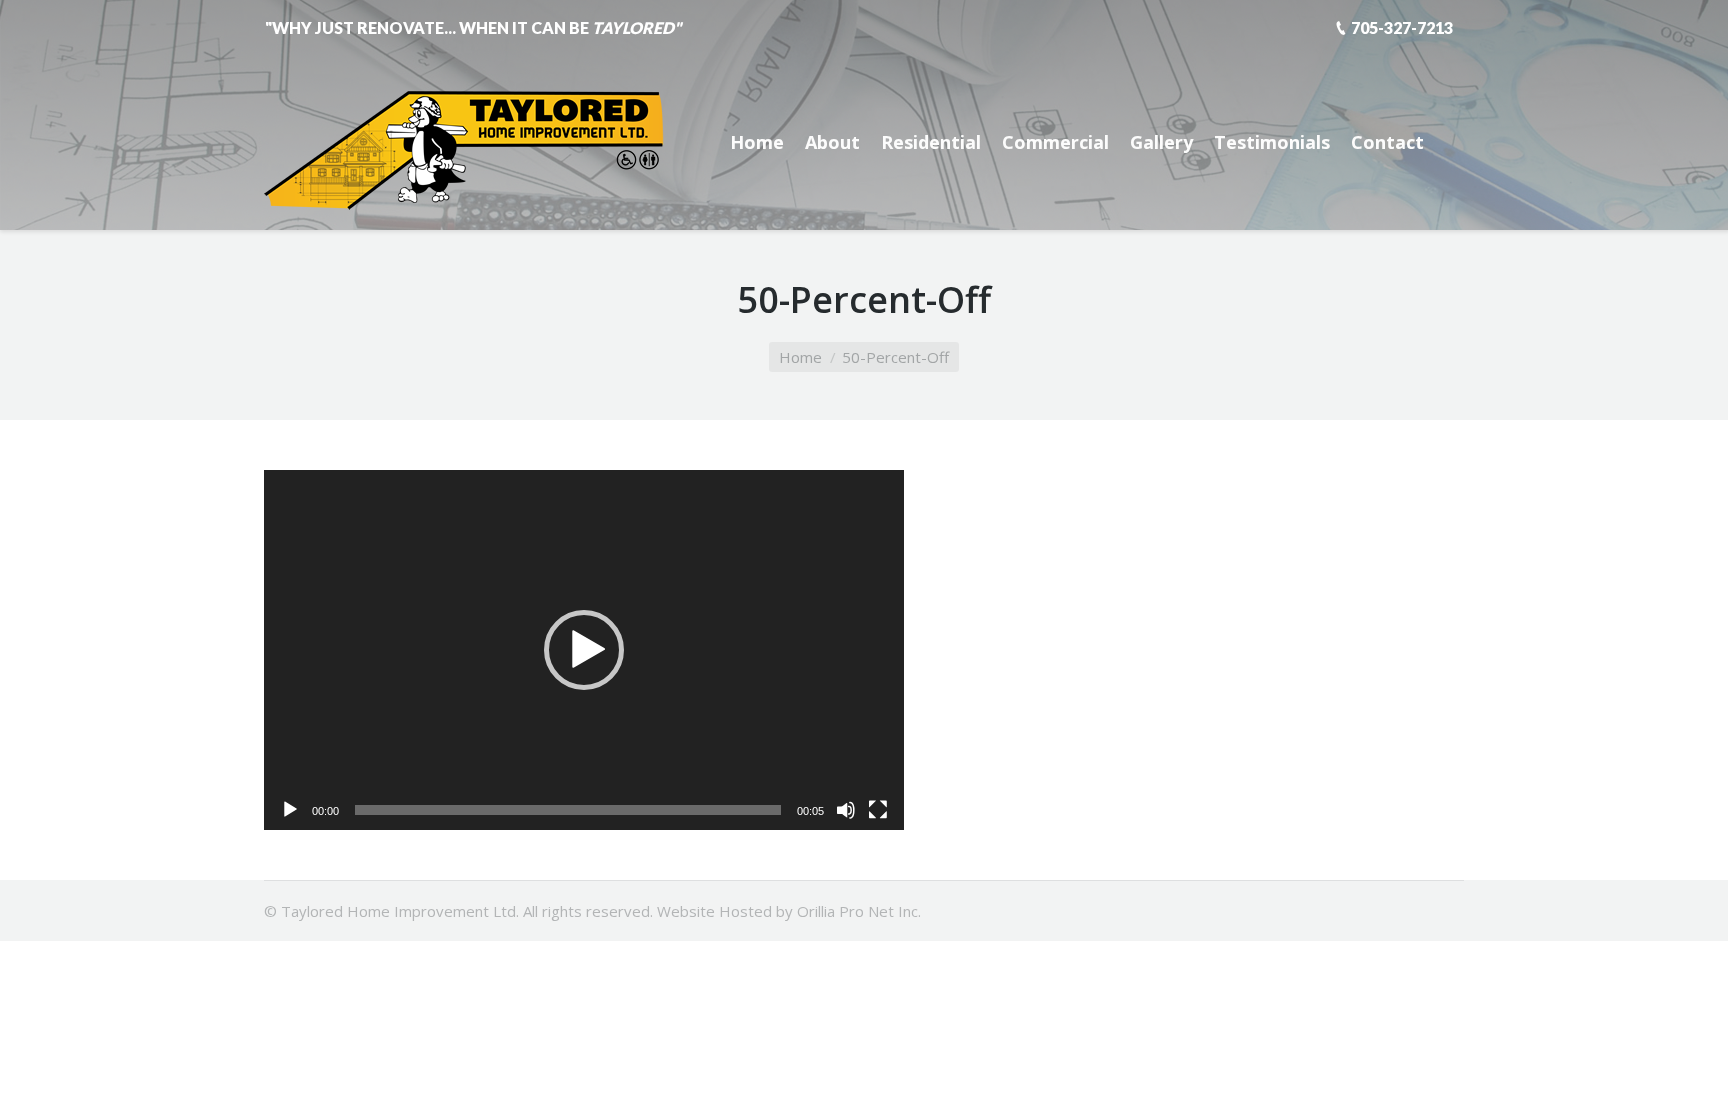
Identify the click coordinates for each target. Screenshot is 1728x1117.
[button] (584, 650)
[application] (584, 650)
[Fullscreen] (878, 810)
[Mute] (846, 810)
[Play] (290, 810)
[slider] (568, 810)
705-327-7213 (1402, 27)
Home (800, 357)
